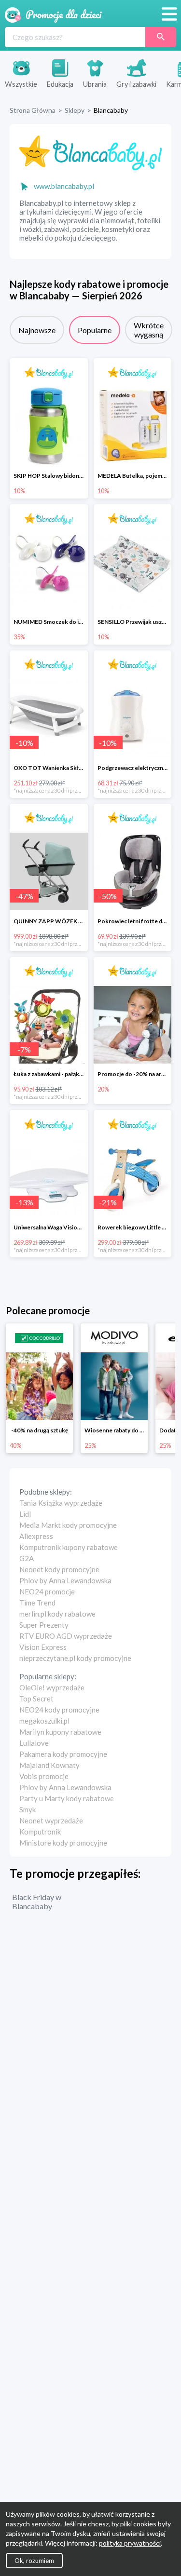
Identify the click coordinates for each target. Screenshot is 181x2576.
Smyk (28, 1809)
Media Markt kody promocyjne (68, 1525)
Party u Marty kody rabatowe (67, 1798)
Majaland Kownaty (49, 1765)
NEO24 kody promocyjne (59, 1710)
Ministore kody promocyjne (63, 1843)
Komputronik (40, 1832)
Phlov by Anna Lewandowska (65, 1580)
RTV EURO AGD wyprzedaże (66, 1636)
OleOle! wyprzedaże (52, 1687)
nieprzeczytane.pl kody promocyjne (75, 1658)
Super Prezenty (44, 1625)
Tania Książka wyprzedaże (61, 1503)
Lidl (25, 1514)
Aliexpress (36, 1536)
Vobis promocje (44, 1776)
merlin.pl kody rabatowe (57, 1614)
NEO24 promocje (47, 1591)
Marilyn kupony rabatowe (60, 1732)
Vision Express (43, 1647)
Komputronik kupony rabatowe (69, 1547)
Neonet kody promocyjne (59, 1569)
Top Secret (36, 1699)
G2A (27, 1558)
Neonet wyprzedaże (51, 1821)
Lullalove (34, 1743)
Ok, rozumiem (34, 2561)
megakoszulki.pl (44, 1721)
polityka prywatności (130, 2543)
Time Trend (37, 1603)
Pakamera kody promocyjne (63, 1754)
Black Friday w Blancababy (37, 1902)
